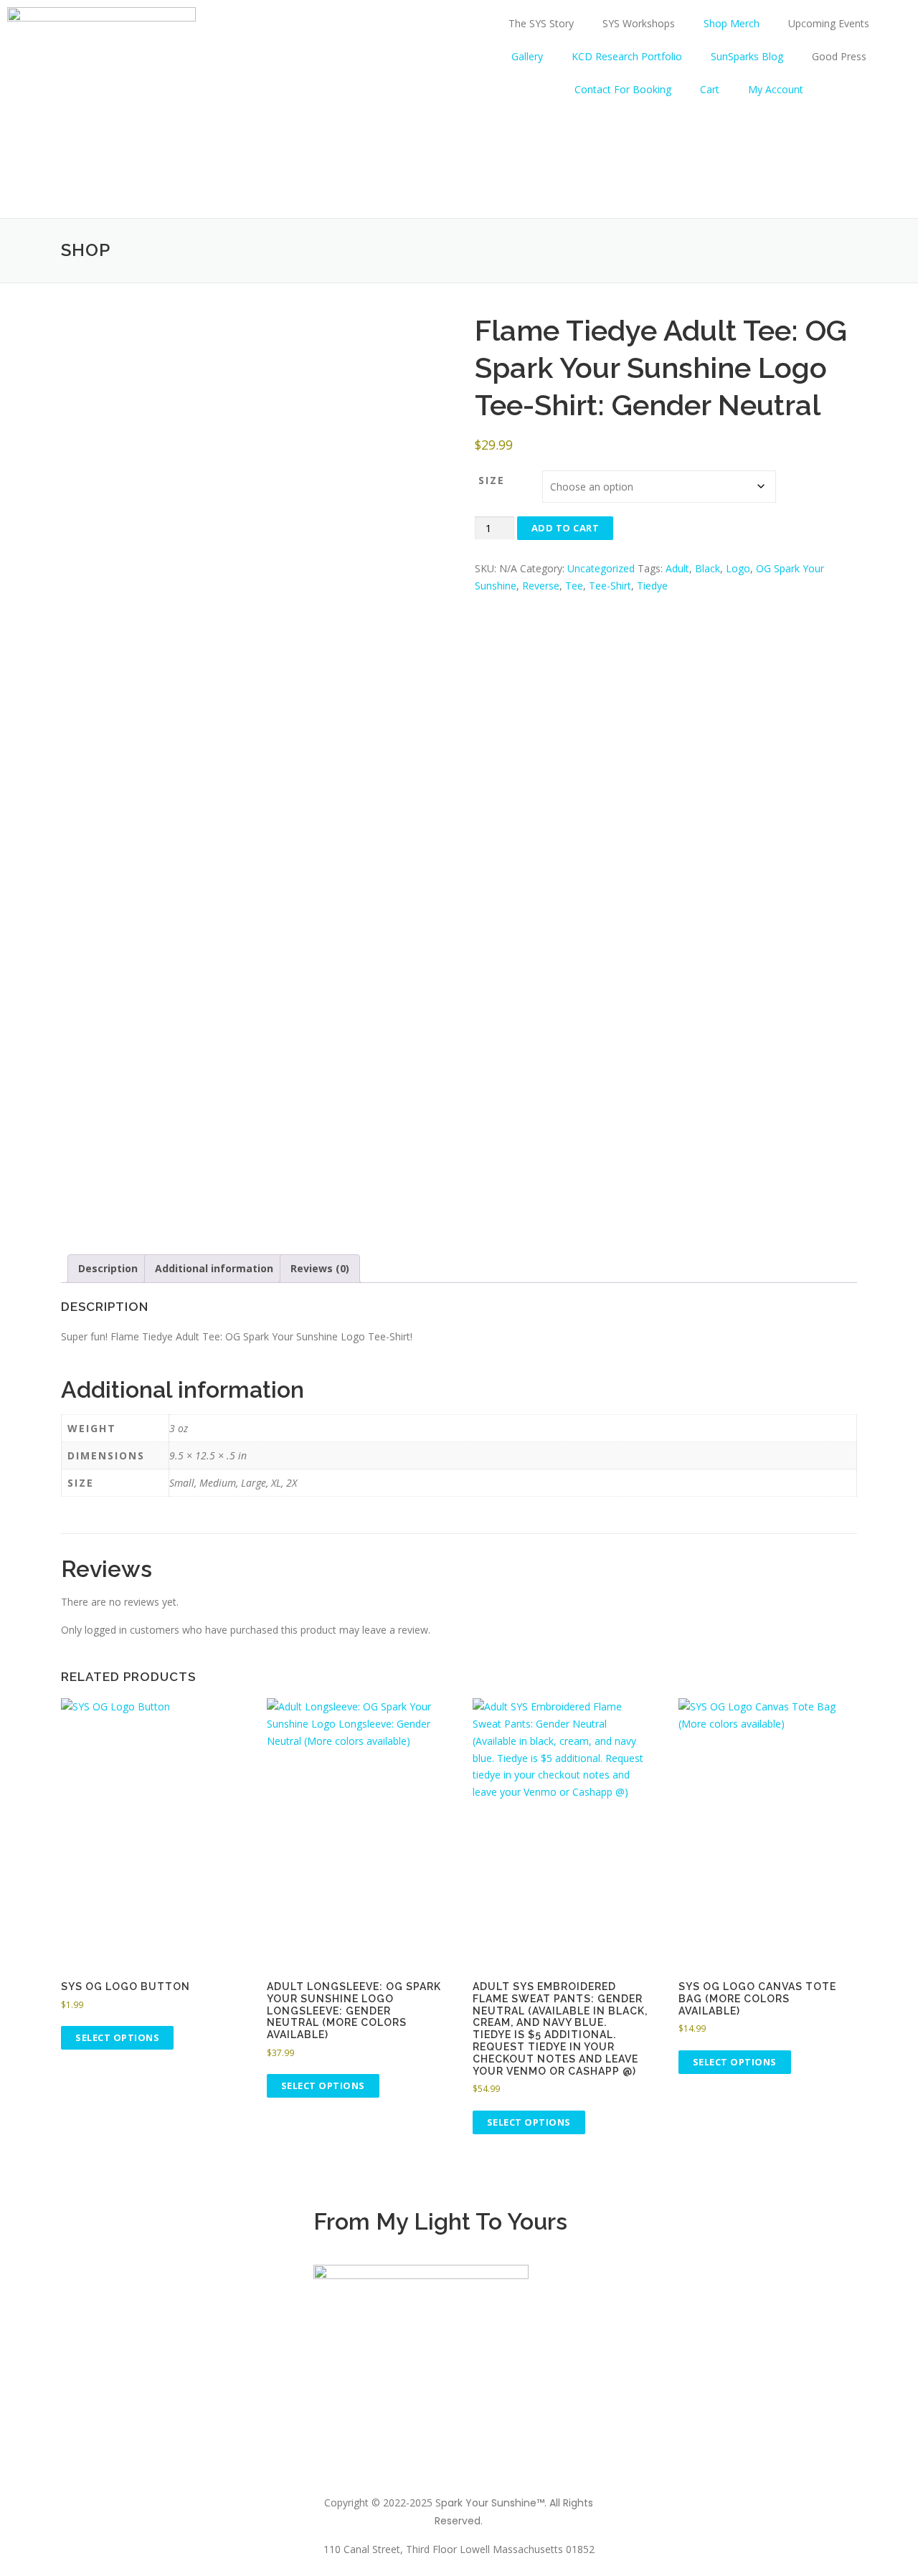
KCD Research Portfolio (627, 56)
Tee (574, 586)
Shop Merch (732, 23)
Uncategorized (601, 568)
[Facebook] (714, 2228)
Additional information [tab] (214, 1268)
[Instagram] (676, 2228)
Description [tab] (108, 1268)
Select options (117, 2037)
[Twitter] (792, 2228)
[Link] (637, 2228)
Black (708, 568)
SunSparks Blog (747, 56)
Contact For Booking (623, 89)
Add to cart (566, 528)
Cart (710, 89)
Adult (677, 568)
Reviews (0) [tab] (320, 1268)
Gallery (527, 56)
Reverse (541, 586)
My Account (776, 89)
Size (492, 480)
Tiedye (652, 586)
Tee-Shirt (610, 586)
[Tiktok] (753, 2228)
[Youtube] (831, 2228)
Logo (738, 568)
